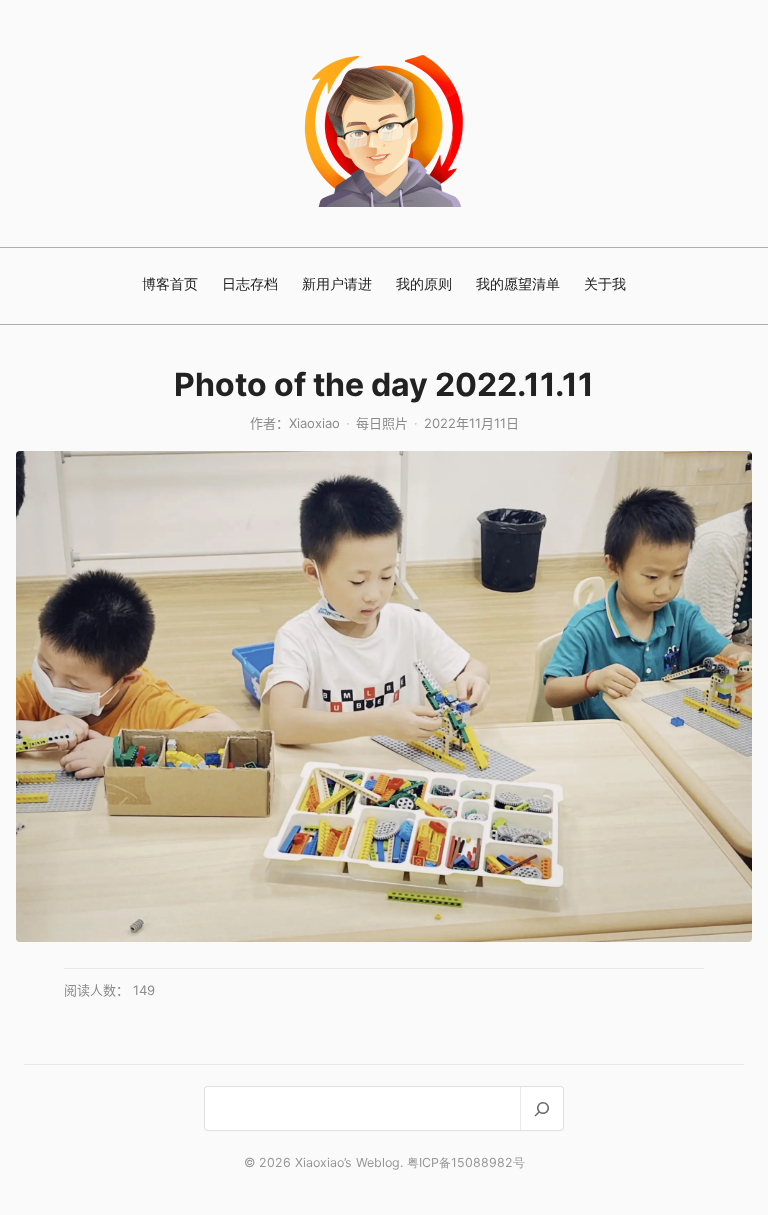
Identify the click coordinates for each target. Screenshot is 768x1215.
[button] (384, 696)
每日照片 (382, 423)
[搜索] (541, 1108)
